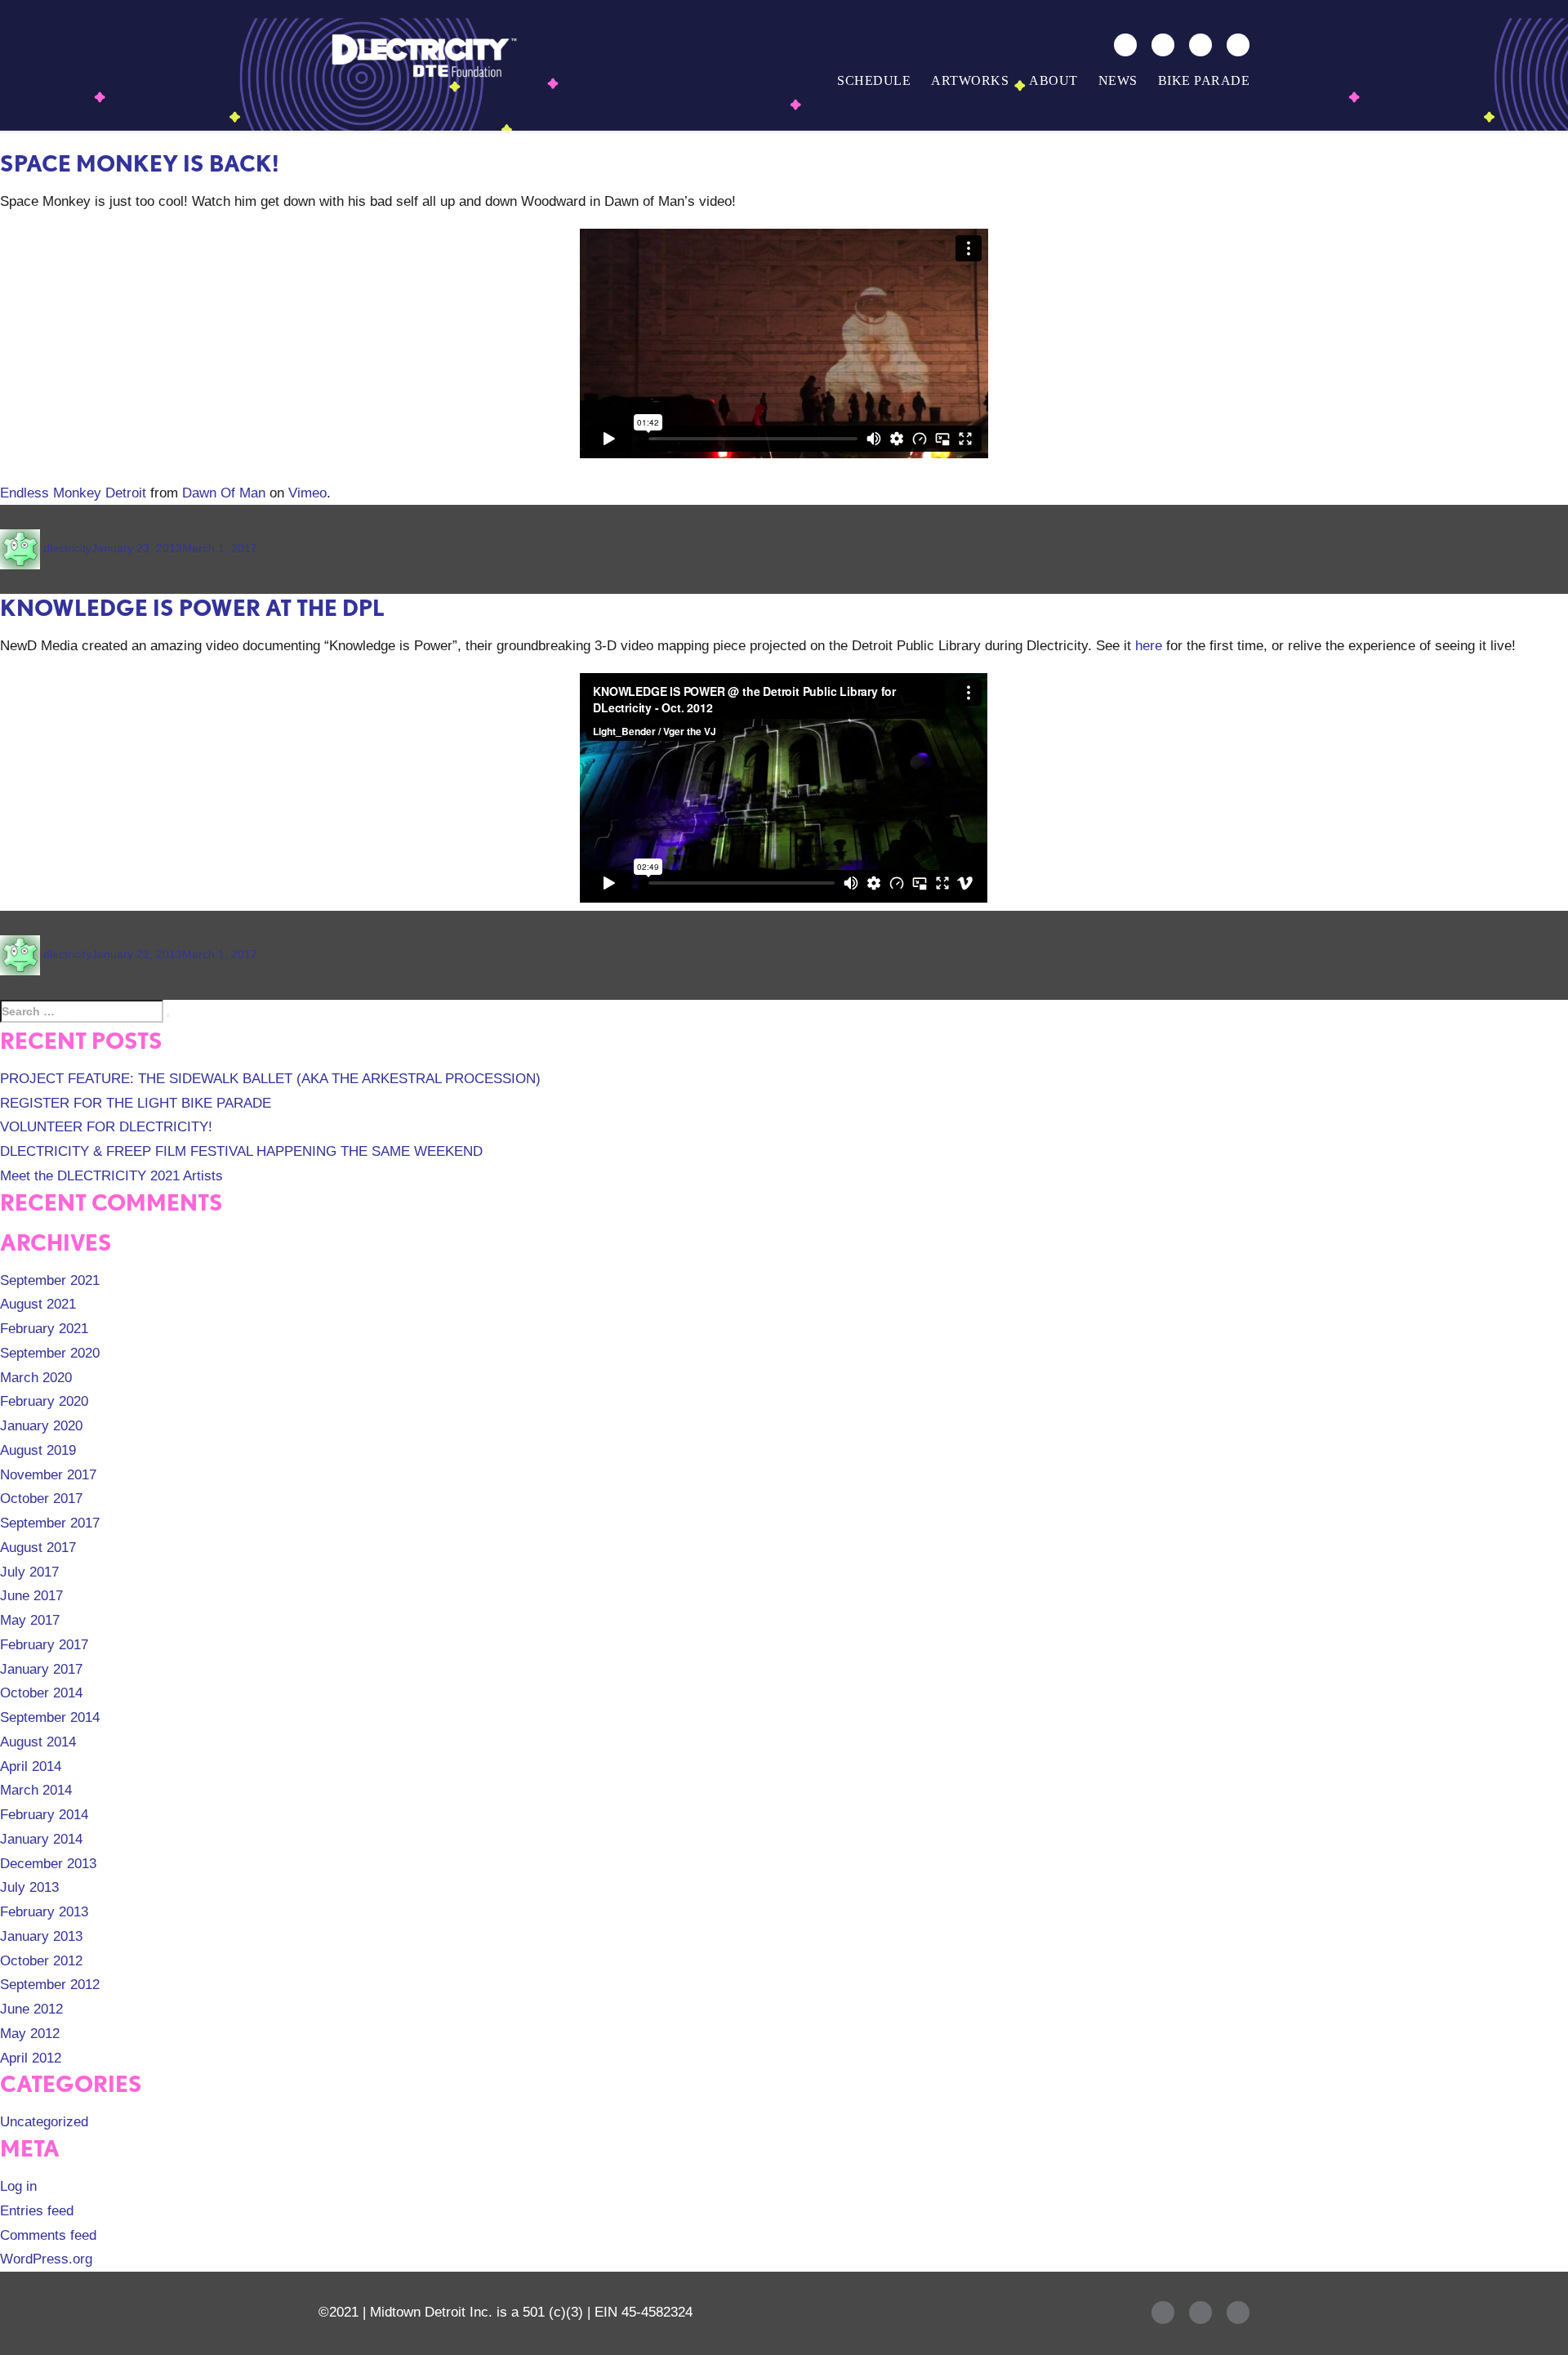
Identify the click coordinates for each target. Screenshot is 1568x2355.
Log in (18, 2186)
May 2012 (30, 2034)
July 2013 (29, 1887)
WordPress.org (46, 2259)
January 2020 (41, 1426)
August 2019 (38, 1450)
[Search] (1125, 45)
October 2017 (41, 1499)
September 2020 (50, 1353)
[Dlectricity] (421, 55)
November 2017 (48, 1475)
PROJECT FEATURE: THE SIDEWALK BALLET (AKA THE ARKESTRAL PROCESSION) (270, 1079)
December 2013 (48, 1864)
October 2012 (41, 1961)
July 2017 (29, 1572)
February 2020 (44, 1401)
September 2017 (50, 1523)
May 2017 (30, 1620)
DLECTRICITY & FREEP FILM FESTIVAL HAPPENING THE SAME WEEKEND (241, 1151)
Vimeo (307, 493)
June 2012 (31, 2009)
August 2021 (38, 1304)
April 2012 (31, 2058)
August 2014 (38, 1742)
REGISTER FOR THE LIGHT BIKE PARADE (136, 1103)
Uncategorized (44, 2122)
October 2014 (41, 1693)
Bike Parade (1204, 80)
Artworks (970, 80)
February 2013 (44, 1912)
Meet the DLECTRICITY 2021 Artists (111, 1176)
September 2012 (50, 1985)
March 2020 (36, 1378)
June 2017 (31, 1596)
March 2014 (36, 1790)
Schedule (874, 80)
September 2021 (50, 1280)
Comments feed (48, 2235)
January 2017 (41, 1669)
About (1053, 80)
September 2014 (50, 1717)
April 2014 (31, 1766)
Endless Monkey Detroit (73, 493)
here (1149, 646)
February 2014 (44, 1815)
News (1118, 80)
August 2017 (38, 1548)
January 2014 (41, 1839)
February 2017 (44, 1645)
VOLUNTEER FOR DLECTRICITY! (106, 1127)
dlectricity (67, 548)
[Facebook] (1163, 45)
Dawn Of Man (224, 493)
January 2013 (41, 1936)
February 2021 (44, 1329)
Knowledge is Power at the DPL (192, 608)
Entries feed (37, 2211)
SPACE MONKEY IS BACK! (140, 163)
